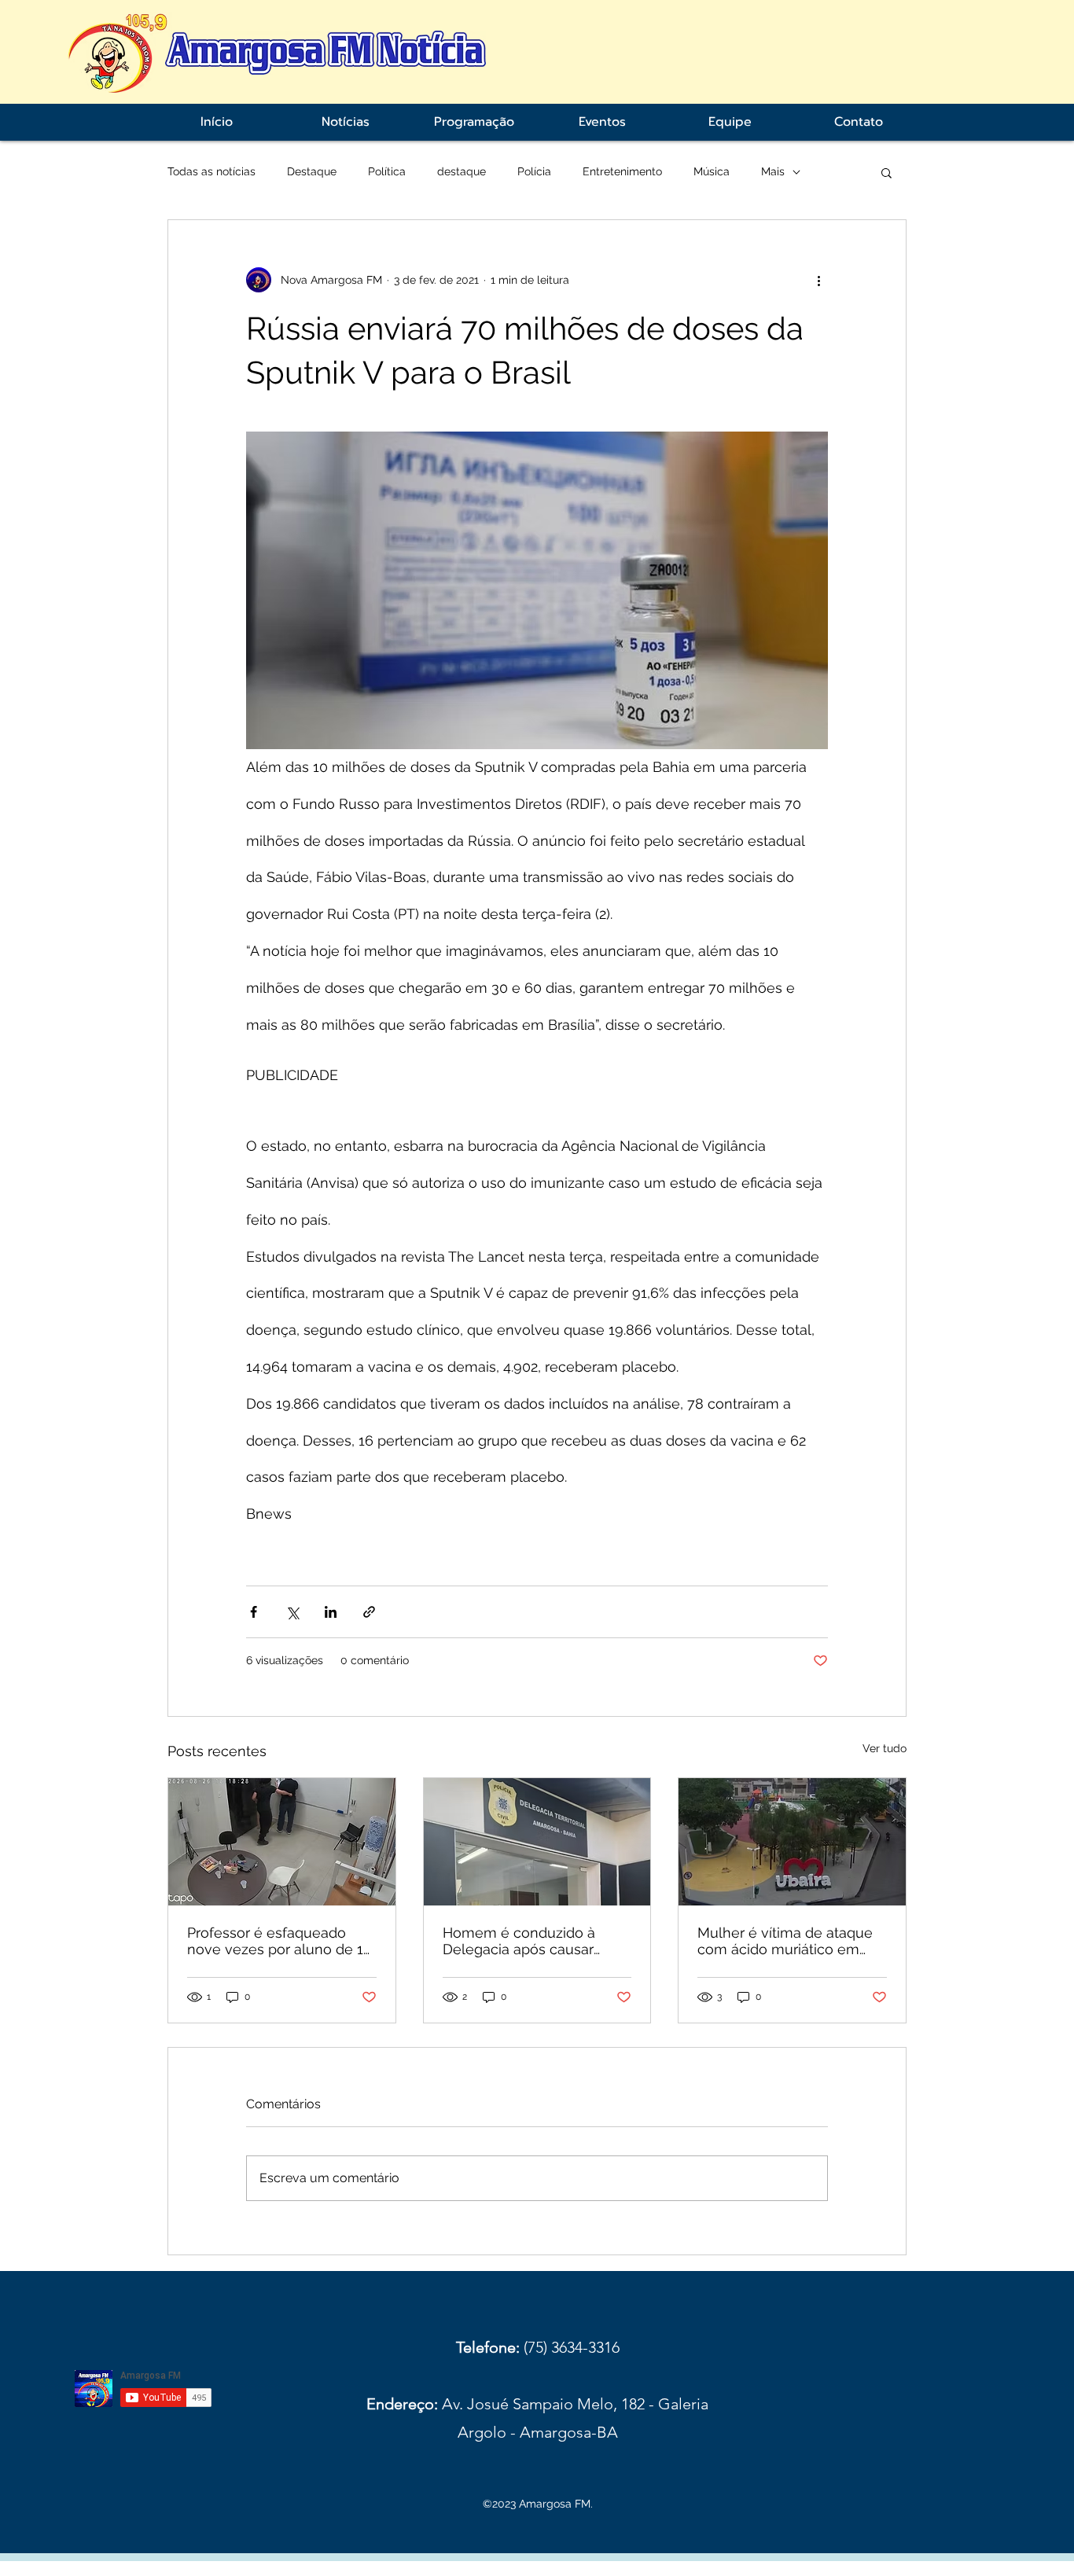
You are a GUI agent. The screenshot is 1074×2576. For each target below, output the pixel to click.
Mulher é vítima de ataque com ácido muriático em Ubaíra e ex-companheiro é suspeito (789, 1941)
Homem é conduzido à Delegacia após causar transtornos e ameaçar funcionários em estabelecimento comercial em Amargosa (534, 1941)
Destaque (312, 171)
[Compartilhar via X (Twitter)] (292, 1612)
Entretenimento (622, 171)
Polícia (534, 171)
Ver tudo (885, 1748)
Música (712, 171)
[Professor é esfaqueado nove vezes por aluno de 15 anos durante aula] (282, 1842)
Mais (773, 171)
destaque (462, 171)
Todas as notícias (211, 171)
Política (387, 171)
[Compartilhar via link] (369, 1612)
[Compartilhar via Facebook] (254, 1612)
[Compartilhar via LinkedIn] (331, 1612)
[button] (886, 172)
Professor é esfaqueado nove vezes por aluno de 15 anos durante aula (279, 1941)
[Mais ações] (818, 280)
